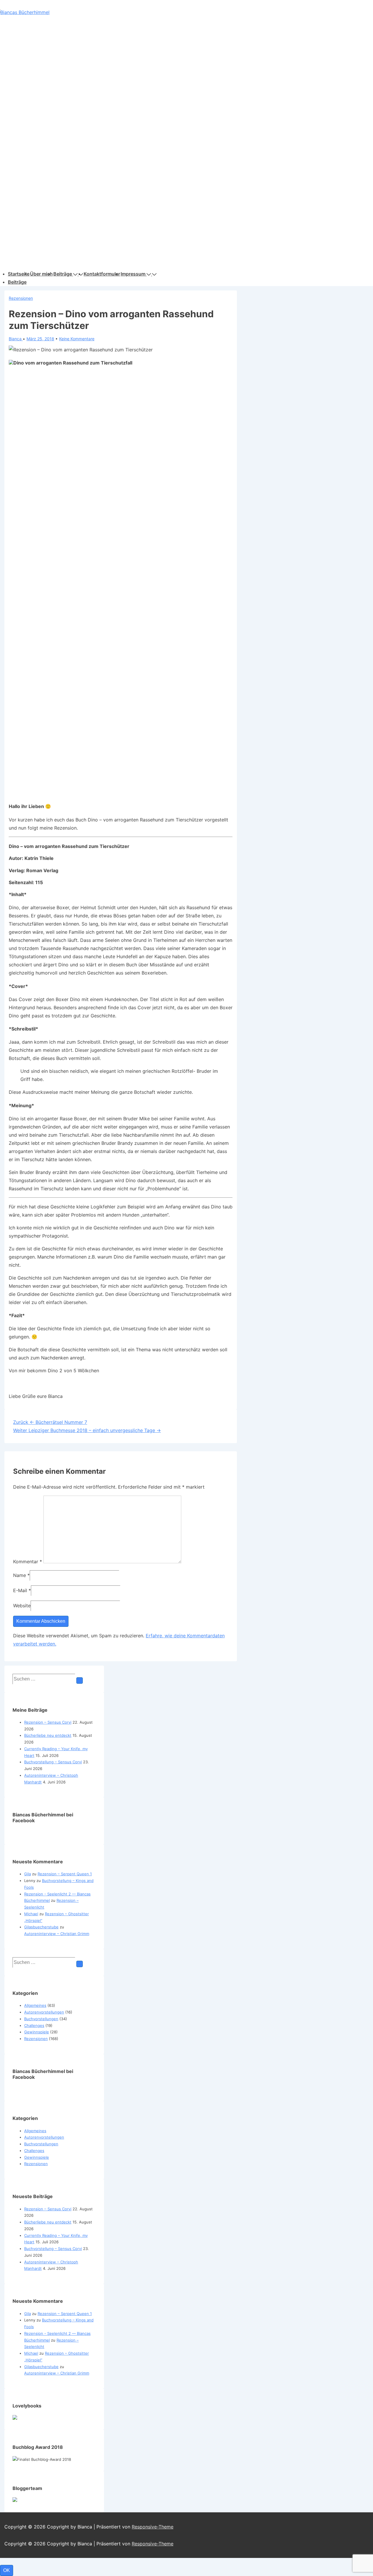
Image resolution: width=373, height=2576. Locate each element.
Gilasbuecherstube (41, 1927)
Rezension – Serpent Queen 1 (65, 1874)
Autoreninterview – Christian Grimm (57, 1934)
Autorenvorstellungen (44, 2012)
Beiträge (63, 274)
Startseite (19, 274)
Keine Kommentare (77, 339)
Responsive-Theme (153, 2527)
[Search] (80, 1680)
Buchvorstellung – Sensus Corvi (53, 1762)
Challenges (34, 2025)
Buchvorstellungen (41, 2019)
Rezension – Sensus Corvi (48, 1722)
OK (7, 2570)
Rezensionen (21, 298)
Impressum (133, 274)
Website (22, 1606)
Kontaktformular (102, 274)
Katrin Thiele (39, 858)
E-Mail (20, 1590)
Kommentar (28, 1562)
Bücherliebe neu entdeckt (48, 1735)
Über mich (41, 274)
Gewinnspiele (37, 2032)
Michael (31, 1914)
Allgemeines (35, 2005)
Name (20, 1575)
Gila (28, 1874)
